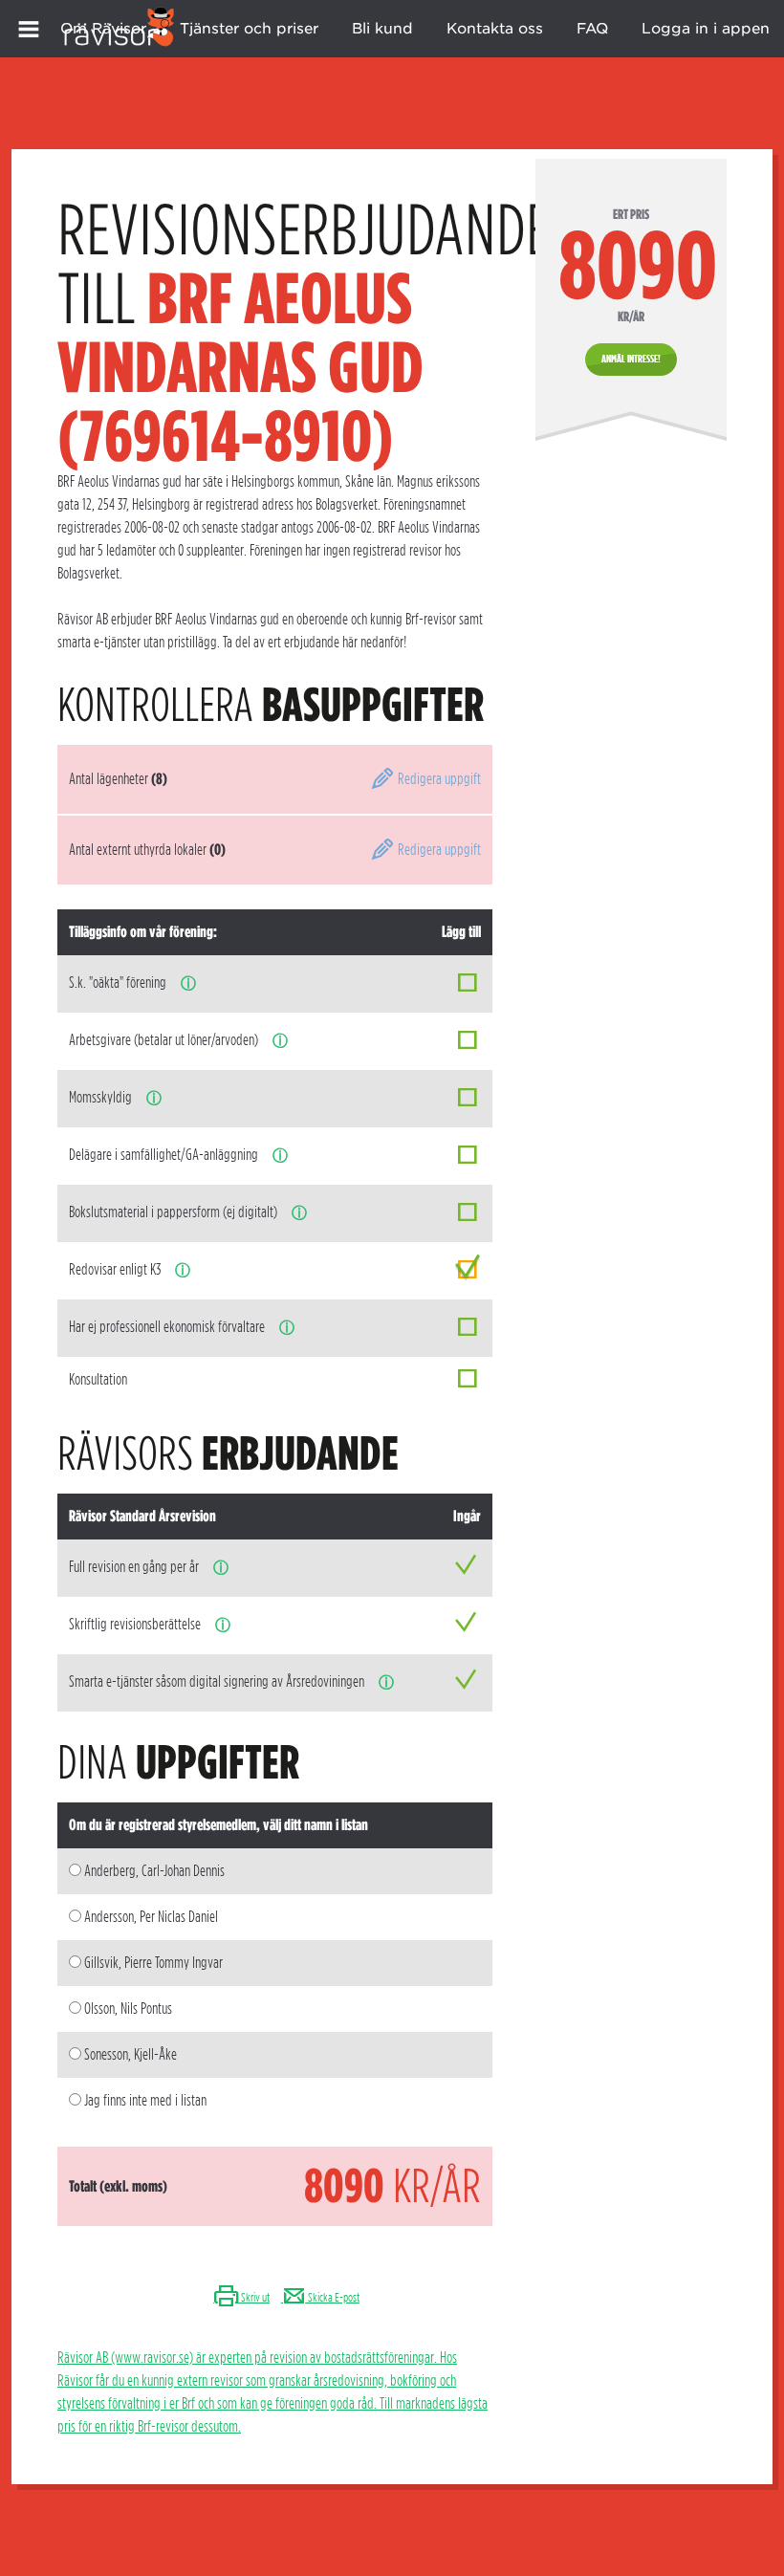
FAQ (592, 29)
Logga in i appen (706, 29)
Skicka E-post (333, 2297)
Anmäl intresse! (631, 359)
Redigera (438, 779)
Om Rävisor (103, 29)
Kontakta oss (495, 29)
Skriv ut (254, 2297)
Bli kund (382, 29)
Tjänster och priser (249, 29)
